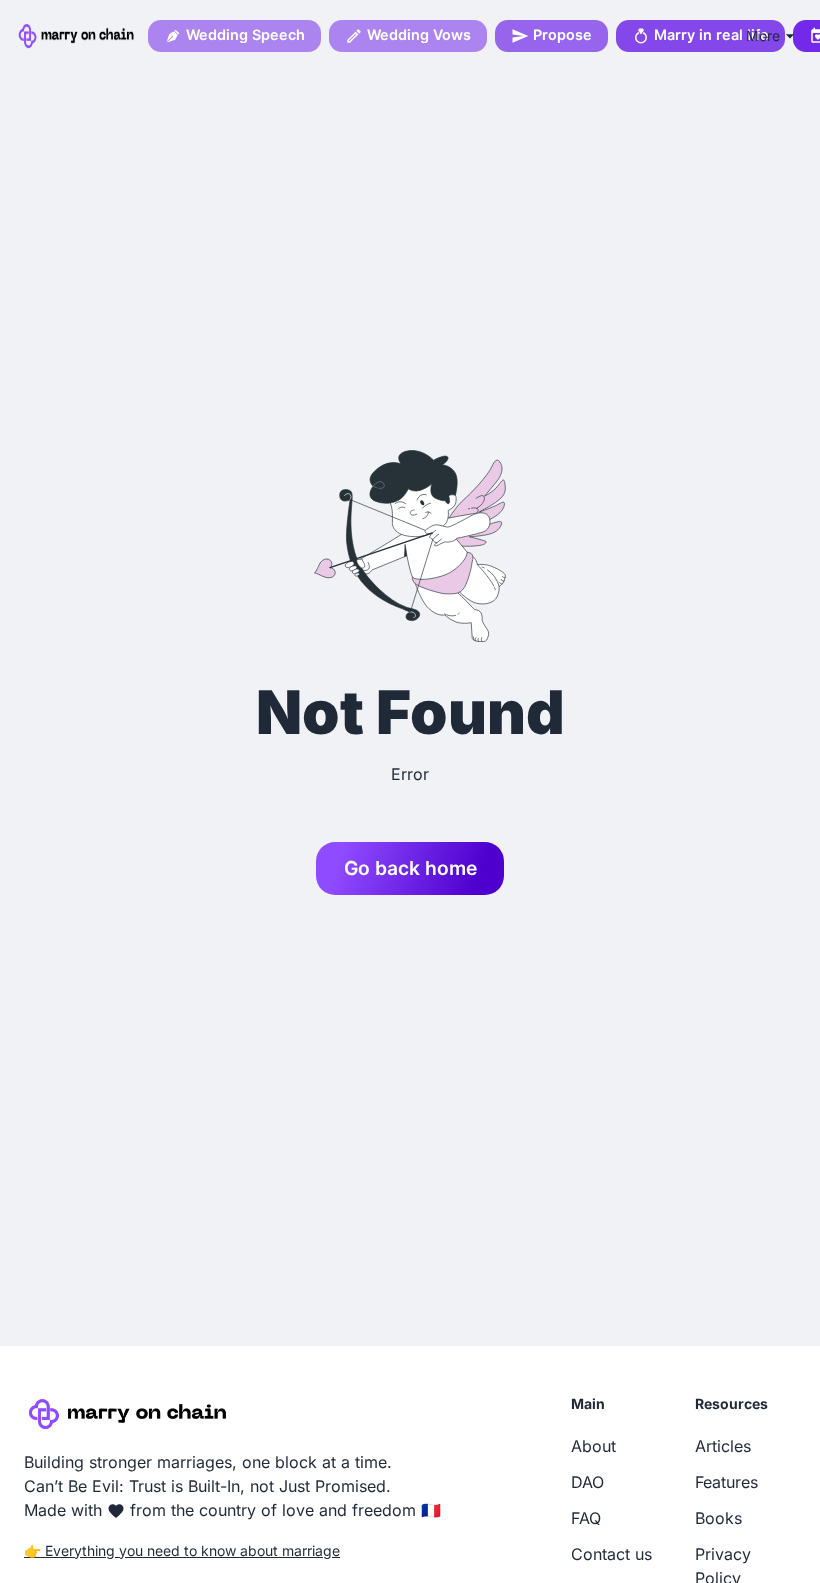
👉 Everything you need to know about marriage (182, 1550)
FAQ (586, 1518)
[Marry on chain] (78, 36)
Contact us (611, 1554)
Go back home (410, 868)
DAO (587, 1482)
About (593, 1446)
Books (718, 1518)
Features (726, 1482)
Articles (723, 1446)
